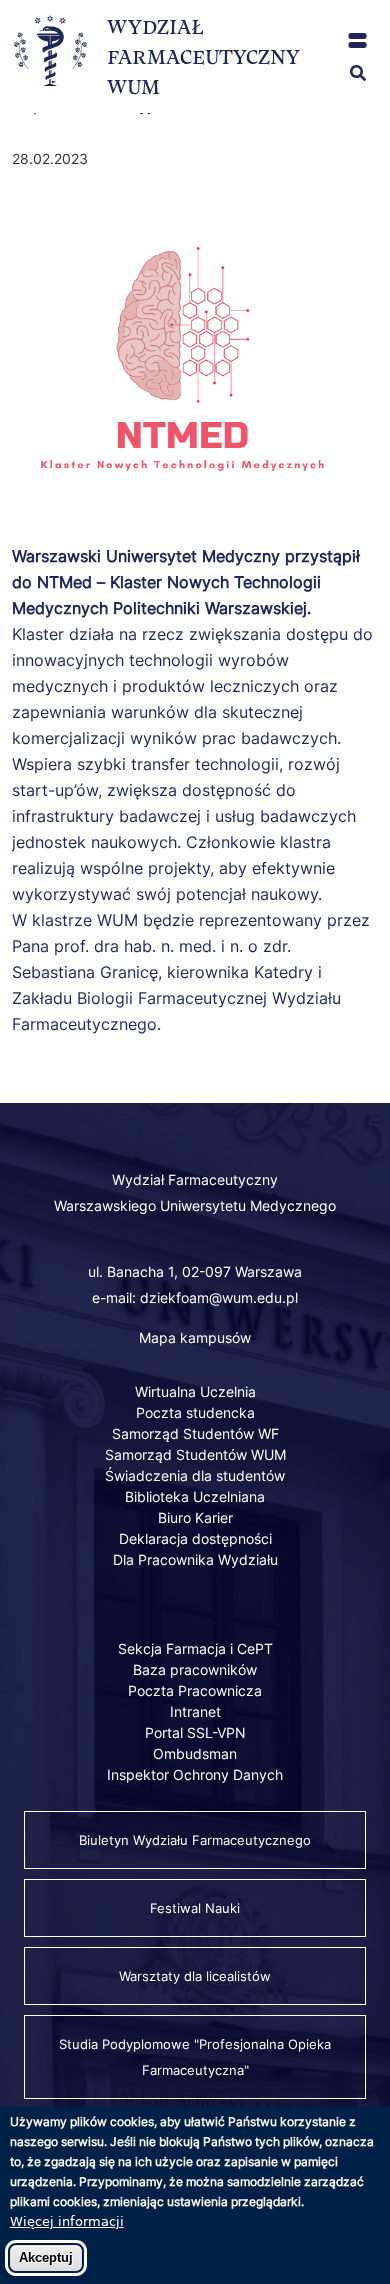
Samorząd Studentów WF (195, 1433)
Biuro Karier (195, 1517)
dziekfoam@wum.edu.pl (219, 1297)
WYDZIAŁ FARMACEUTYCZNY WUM (203, 57)
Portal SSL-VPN (195, 1732)
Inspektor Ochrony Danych (195, 1774)
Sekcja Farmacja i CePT (195, 1648)
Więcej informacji (67, 2221)
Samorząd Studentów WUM (195, 1454)
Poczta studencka (195, 1412)
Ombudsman (195, 1753)
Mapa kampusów (195, 1337)
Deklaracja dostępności (195, 1538)
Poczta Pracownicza (195, 1690)
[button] (357, 40)
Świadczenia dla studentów (195, 1475)
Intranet (195, 1711)
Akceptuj (46, 2257)
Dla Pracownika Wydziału (195, 1559)
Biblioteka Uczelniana (195, 1496)
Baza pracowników (195, 1669)
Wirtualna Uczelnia (195, 1391)
